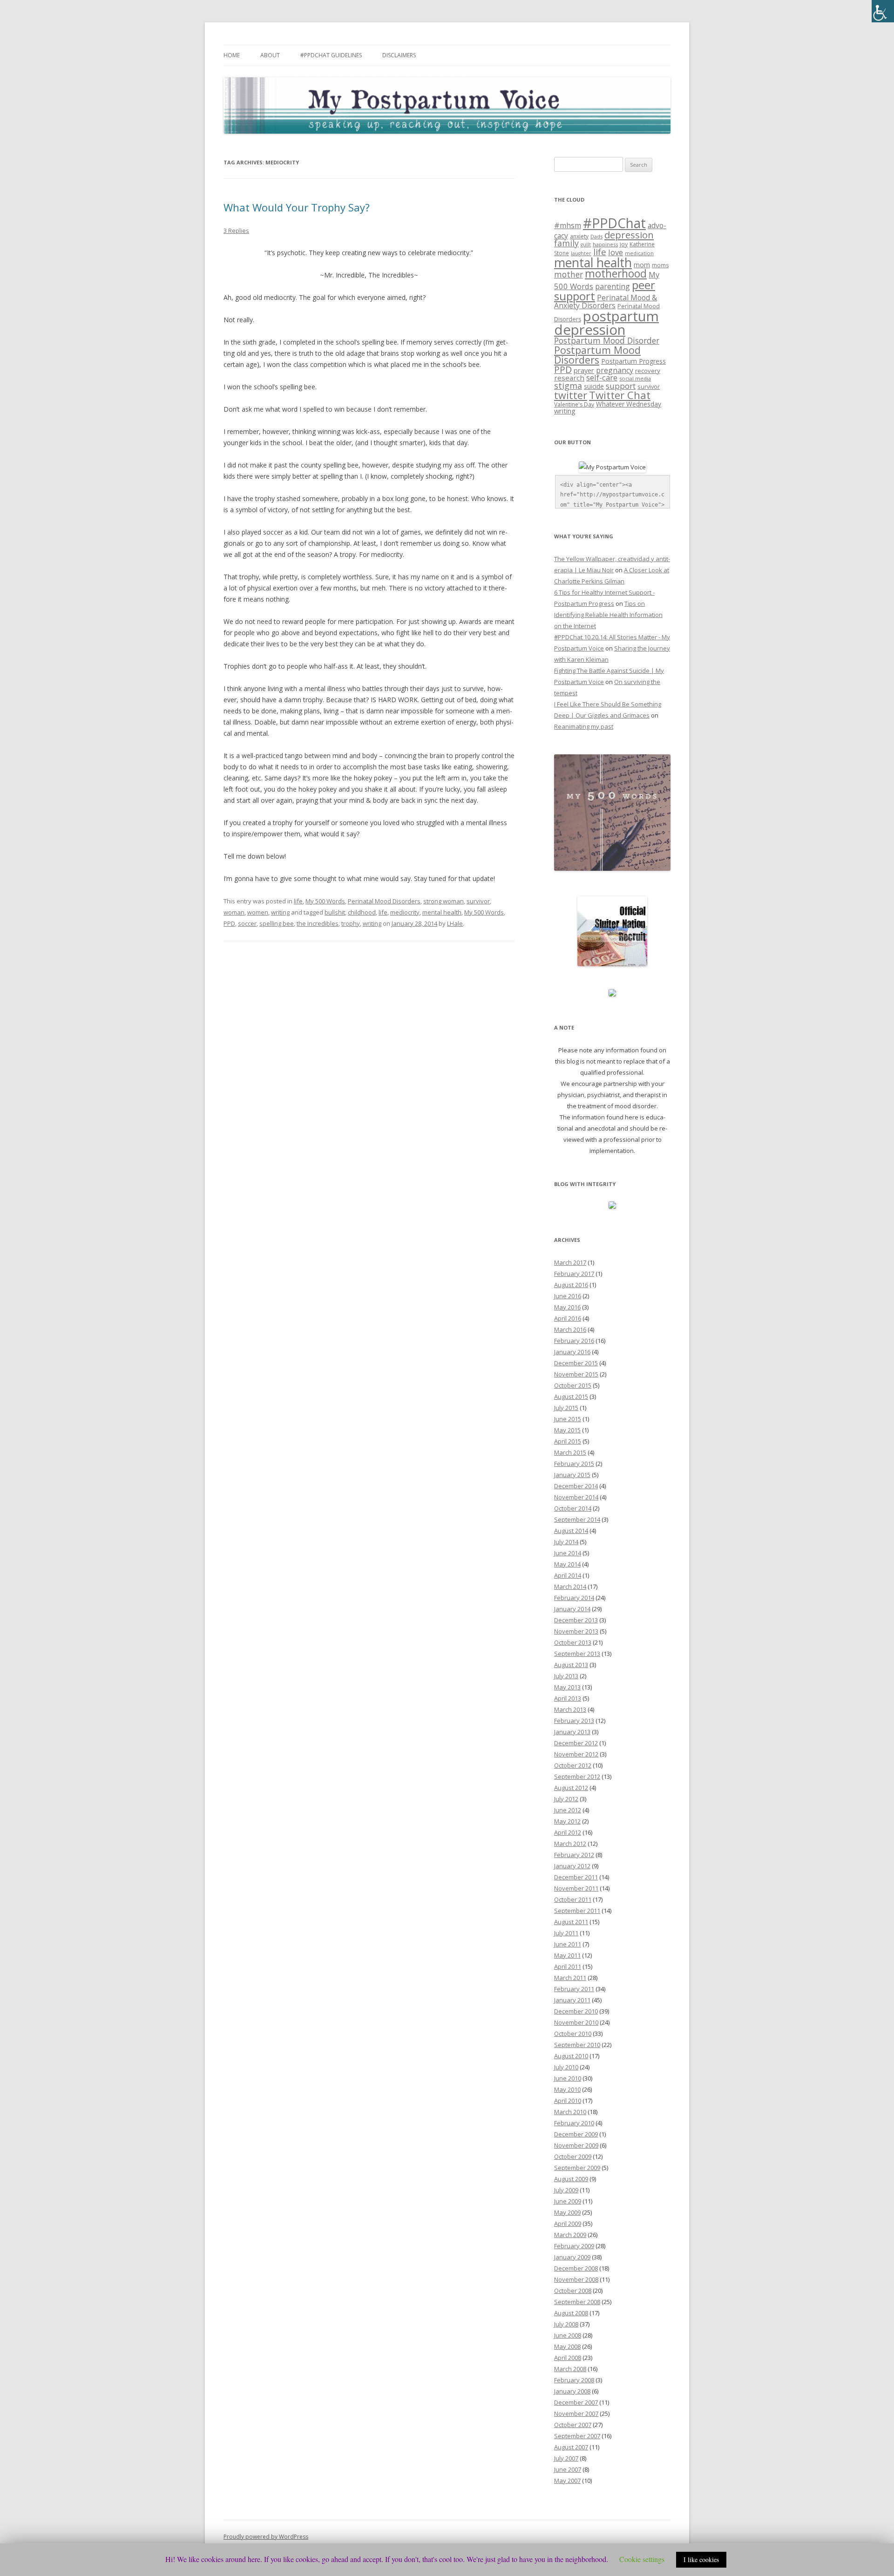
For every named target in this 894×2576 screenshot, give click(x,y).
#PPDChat (614, 223)
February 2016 (574, 1341)
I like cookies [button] (701, 2559)
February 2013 (574, 1721)
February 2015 (574, 1464)
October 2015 (573, 1385)
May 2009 (567, 2212)
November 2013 (576, 1631)
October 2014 (573, 1508)
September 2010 (577, 2045)
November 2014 (576, 1497)
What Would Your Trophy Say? (297, 207)
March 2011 (570, 1978)
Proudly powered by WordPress (266, 2537)
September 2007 (577, 2436)
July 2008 (566, 2324)
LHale (455, 923)
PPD (229, 923)
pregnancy (615, 370)
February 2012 (574, 1855)
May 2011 (567, 1955)
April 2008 (568, 2358)
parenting (613, 286)
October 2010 (573, 2034)
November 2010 (576, 2022)
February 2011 (574, 1989)
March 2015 (570, 1452)
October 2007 (573, 2425)
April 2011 (568, 1966)
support (621, 386)
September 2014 (577, 1519)
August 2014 (571, 1531)
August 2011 (571, 1922)
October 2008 (573, 2291)
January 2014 (572, 1609)
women (258, 912)
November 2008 (576, 2279)
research (569, 378)
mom (642, 264)
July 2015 (566, 1408)
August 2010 (571, 2056)
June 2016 (568, 1296)
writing (280, 912)
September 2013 (577, 1654)
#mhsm (568, 225)
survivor (478, 901)
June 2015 (568, 1419)
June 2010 (568, 2078)
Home (232, 55)
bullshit (335, 912)
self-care (602, 377)
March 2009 (570, 2235)
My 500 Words (325, 901)
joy (624, 244)
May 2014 (567, 1564)
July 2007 (566, 2458)
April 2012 (568, 1832)
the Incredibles (318, 923)
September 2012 (577, 1776)
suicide (594, 386)
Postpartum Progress (633, 361)
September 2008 (577, 2302)
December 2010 (576, 2011)
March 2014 (570, 1586)
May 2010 (567, 2089)
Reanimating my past (584, 726)
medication (639, 253)
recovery (648, 371)
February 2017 (574, 1274)
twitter (571, 395)
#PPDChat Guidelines (331, 55)
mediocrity (405, 912)
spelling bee (277, 923)
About (270, 55)
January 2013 (572, 1732)
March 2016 (570, 1329)
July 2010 (566, 2067)
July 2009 (566, 2190)
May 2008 (567, 2346)
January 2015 (572, 1475)
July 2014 (566, 1542)
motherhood (616, 274)
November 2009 (576, 2145)
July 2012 (566, 1799)
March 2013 (570, 1709)
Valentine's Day (574, 404)
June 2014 (568, 1553)
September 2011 (577, 1911)
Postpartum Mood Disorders (597, 355)
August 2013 (571, 1665)
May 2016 (567, 1307)
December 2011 (576, 1877)
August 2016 (571, 1285)
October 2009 (573, 2156)
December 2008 (576, 2268)
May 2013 (567, 1687)
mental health (442, 912)
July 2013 (566, 1676)
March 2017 (570, 1262)
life (298, 901)
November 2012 (576, 1754)
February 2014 (574, 1598)
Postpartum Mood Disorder (607, 340)
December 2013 (576, 1620)
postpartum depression (606, 323)
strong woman (444, 901)
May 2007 (567, 2481)
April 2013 (568, 1698)
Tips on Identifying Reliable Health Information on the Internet (608, 615)
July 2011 (566, 1933)
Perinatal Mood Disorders (384, 901)
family (566, 243)
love (616, 252)
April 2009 (568, 2223)
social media (635, 378)
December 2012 (576, 1743)
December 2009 (576, 2134)
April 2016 (568, 1318)
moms (660, 265)
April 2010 (568, 2101)
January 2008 (572, 2391)
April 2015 (568, 1441)
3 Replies (236, 230)
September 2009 (577, 2168)
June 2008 (568, 2335)
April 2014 (568, 1575)
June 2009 (568, 2201)
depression (629, 235)
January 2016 (572, 1352)
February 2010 (574, 2123)
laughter (581, 253)
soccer (247, 923)
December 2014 (576, 1486)
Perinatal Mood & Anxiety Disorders (606, 301)
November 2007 (576, 2413)
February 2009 (574, 2246)
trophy (351, 923)
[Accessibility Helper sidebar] (883, 11)
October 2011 (573, 1899)
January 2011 (572, 2000)
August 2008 (571, 2313)
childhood (362, 912)
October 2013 (573, 1642)
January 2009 (572, 2257)
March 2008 (570, 2369)
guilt (586, 244)
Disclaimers (399, 55)
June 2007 (568, 2469)
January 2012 (572, 1866)
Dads (596, 236)
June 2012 (568, 1810)
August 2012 (571, 1788)
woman (234, 912)
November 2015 (576, 1374)
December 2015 (576, 1363)
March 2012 (570, 1844)
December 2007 (576, 2402)
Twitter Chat (620, 395)
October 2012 (573, 1765)
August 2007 (571, 2447)
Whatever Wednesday (629, 404)
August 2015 (571, 1396)
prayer (584, 370)
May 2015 (567, 1430)
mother (569, 275)
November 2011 (576, 1888)
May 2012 (567, 1821)
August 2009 (571, 2179)
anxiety (579, 236)
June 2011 (568, 1944)
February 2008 (574, 2380)
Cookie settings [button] (642, 2559)
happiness (605, 244)
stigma (568, 386)
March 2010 (570, 2112)
